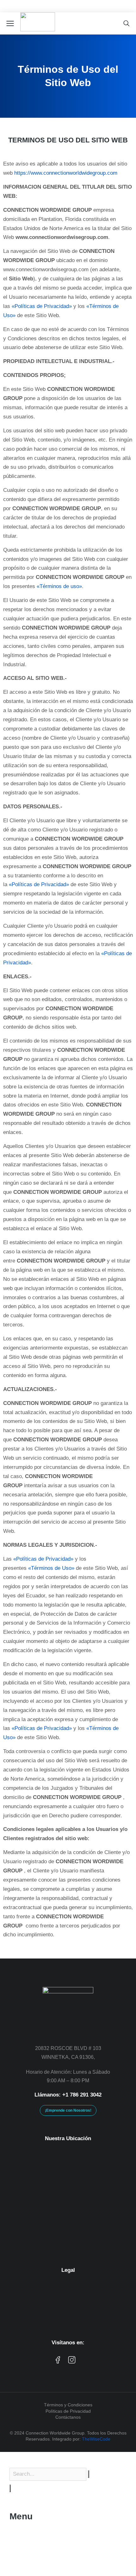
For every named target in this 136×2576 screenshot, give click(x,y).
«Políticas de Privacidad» (42, 306)
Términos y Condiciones (68, 2405)
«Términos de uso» (59, 586)
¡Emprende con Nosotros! (68, 2110)
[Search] (10, 2488)
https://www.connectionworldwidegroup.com (66, 173)
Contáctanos (68, 2417)
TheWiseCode (96, 2439)
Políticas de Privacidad (68, 2411)
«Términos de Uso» (51, 1568)
